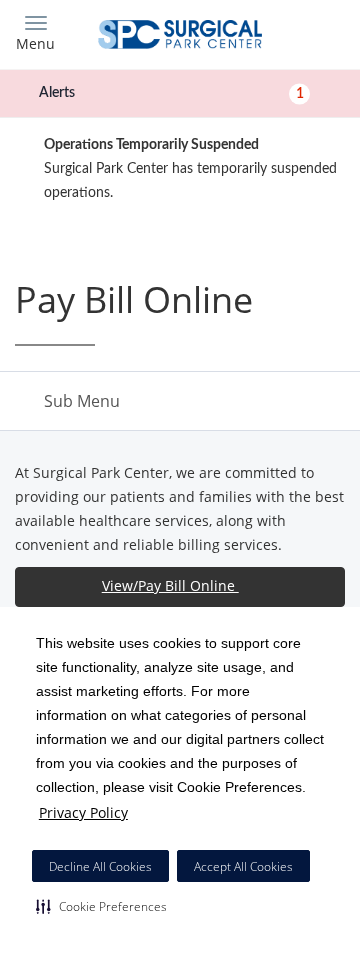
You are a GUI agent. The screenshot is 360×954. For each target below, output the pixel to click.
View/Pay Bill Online (170, 585)
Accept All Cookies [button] (243, 866)
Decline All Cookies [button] (100, 866)
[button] (101, 906)
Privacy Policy (83, 812)
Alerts (171, 93)
